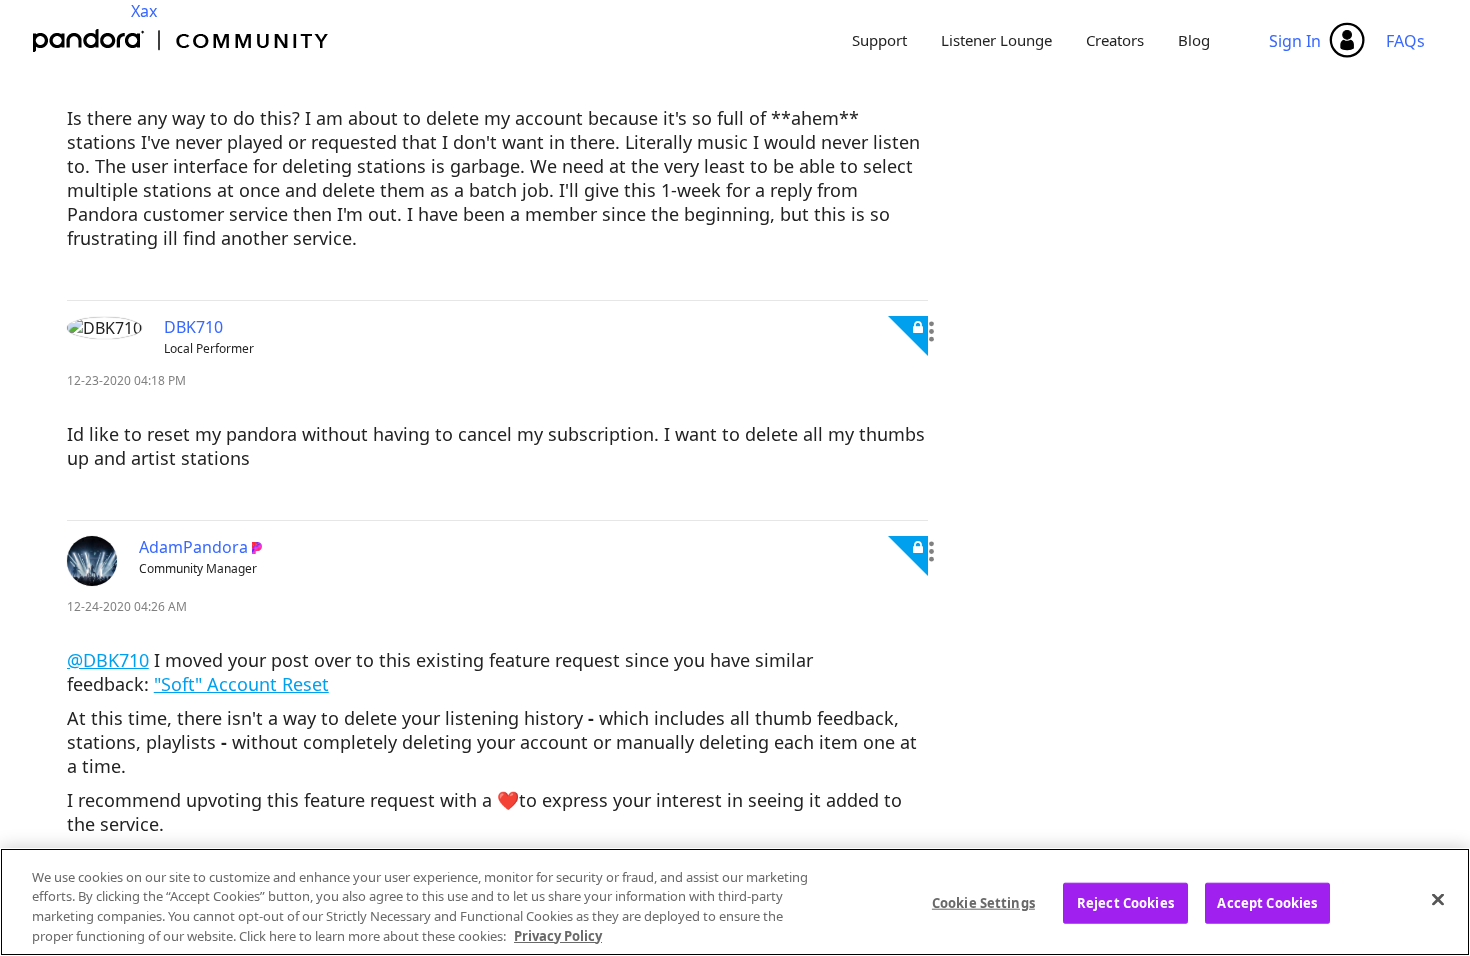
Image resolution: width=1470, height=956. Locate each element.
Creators (1115, 40)
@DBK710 (108, 660)
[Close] (1438, 899)
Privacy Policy (558, 935)
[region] (735, 902)
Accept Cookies (1267, 903)
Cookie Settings (983, 903)
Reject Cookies (1125, 903)
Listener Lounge (996, 40)
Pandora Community (181, 40)
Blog (1194, 40)
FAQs (1405, 41)
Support (879, 40)
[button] (931, 332)
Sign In (1295, 41)
